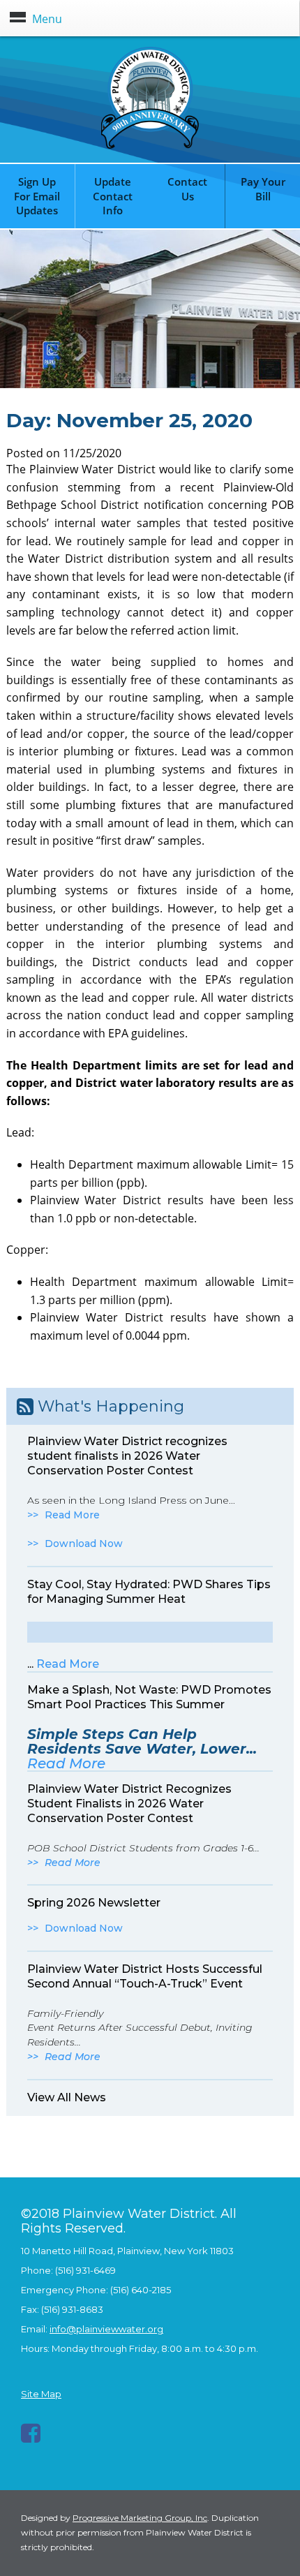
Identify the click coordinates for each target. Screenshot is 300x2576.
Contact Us (187, 189)
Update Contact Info (113, 196)
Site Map (41, 2394)
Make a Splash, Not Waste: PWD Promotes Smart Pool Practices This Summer (149, 1697)
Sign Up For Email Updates (37, 196)
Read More (72, 1515)
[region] (150, 309)
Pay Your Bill (263, 189)
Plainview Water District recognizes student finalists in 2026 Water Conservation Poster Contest (127, 1456)
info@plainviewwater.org (106, 2329)
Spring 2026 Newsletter (94, 1903)
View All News (67, 2097)
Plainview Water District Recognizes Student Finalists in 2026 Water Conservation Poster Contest (129, 1804)
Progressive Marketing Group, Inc (140, 2518)
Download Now (84, 1544)
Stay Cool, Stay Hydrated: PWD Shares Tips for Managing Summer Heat (149, 1592)
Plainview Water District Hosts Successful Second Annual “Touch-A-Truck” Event (145, 1976)
